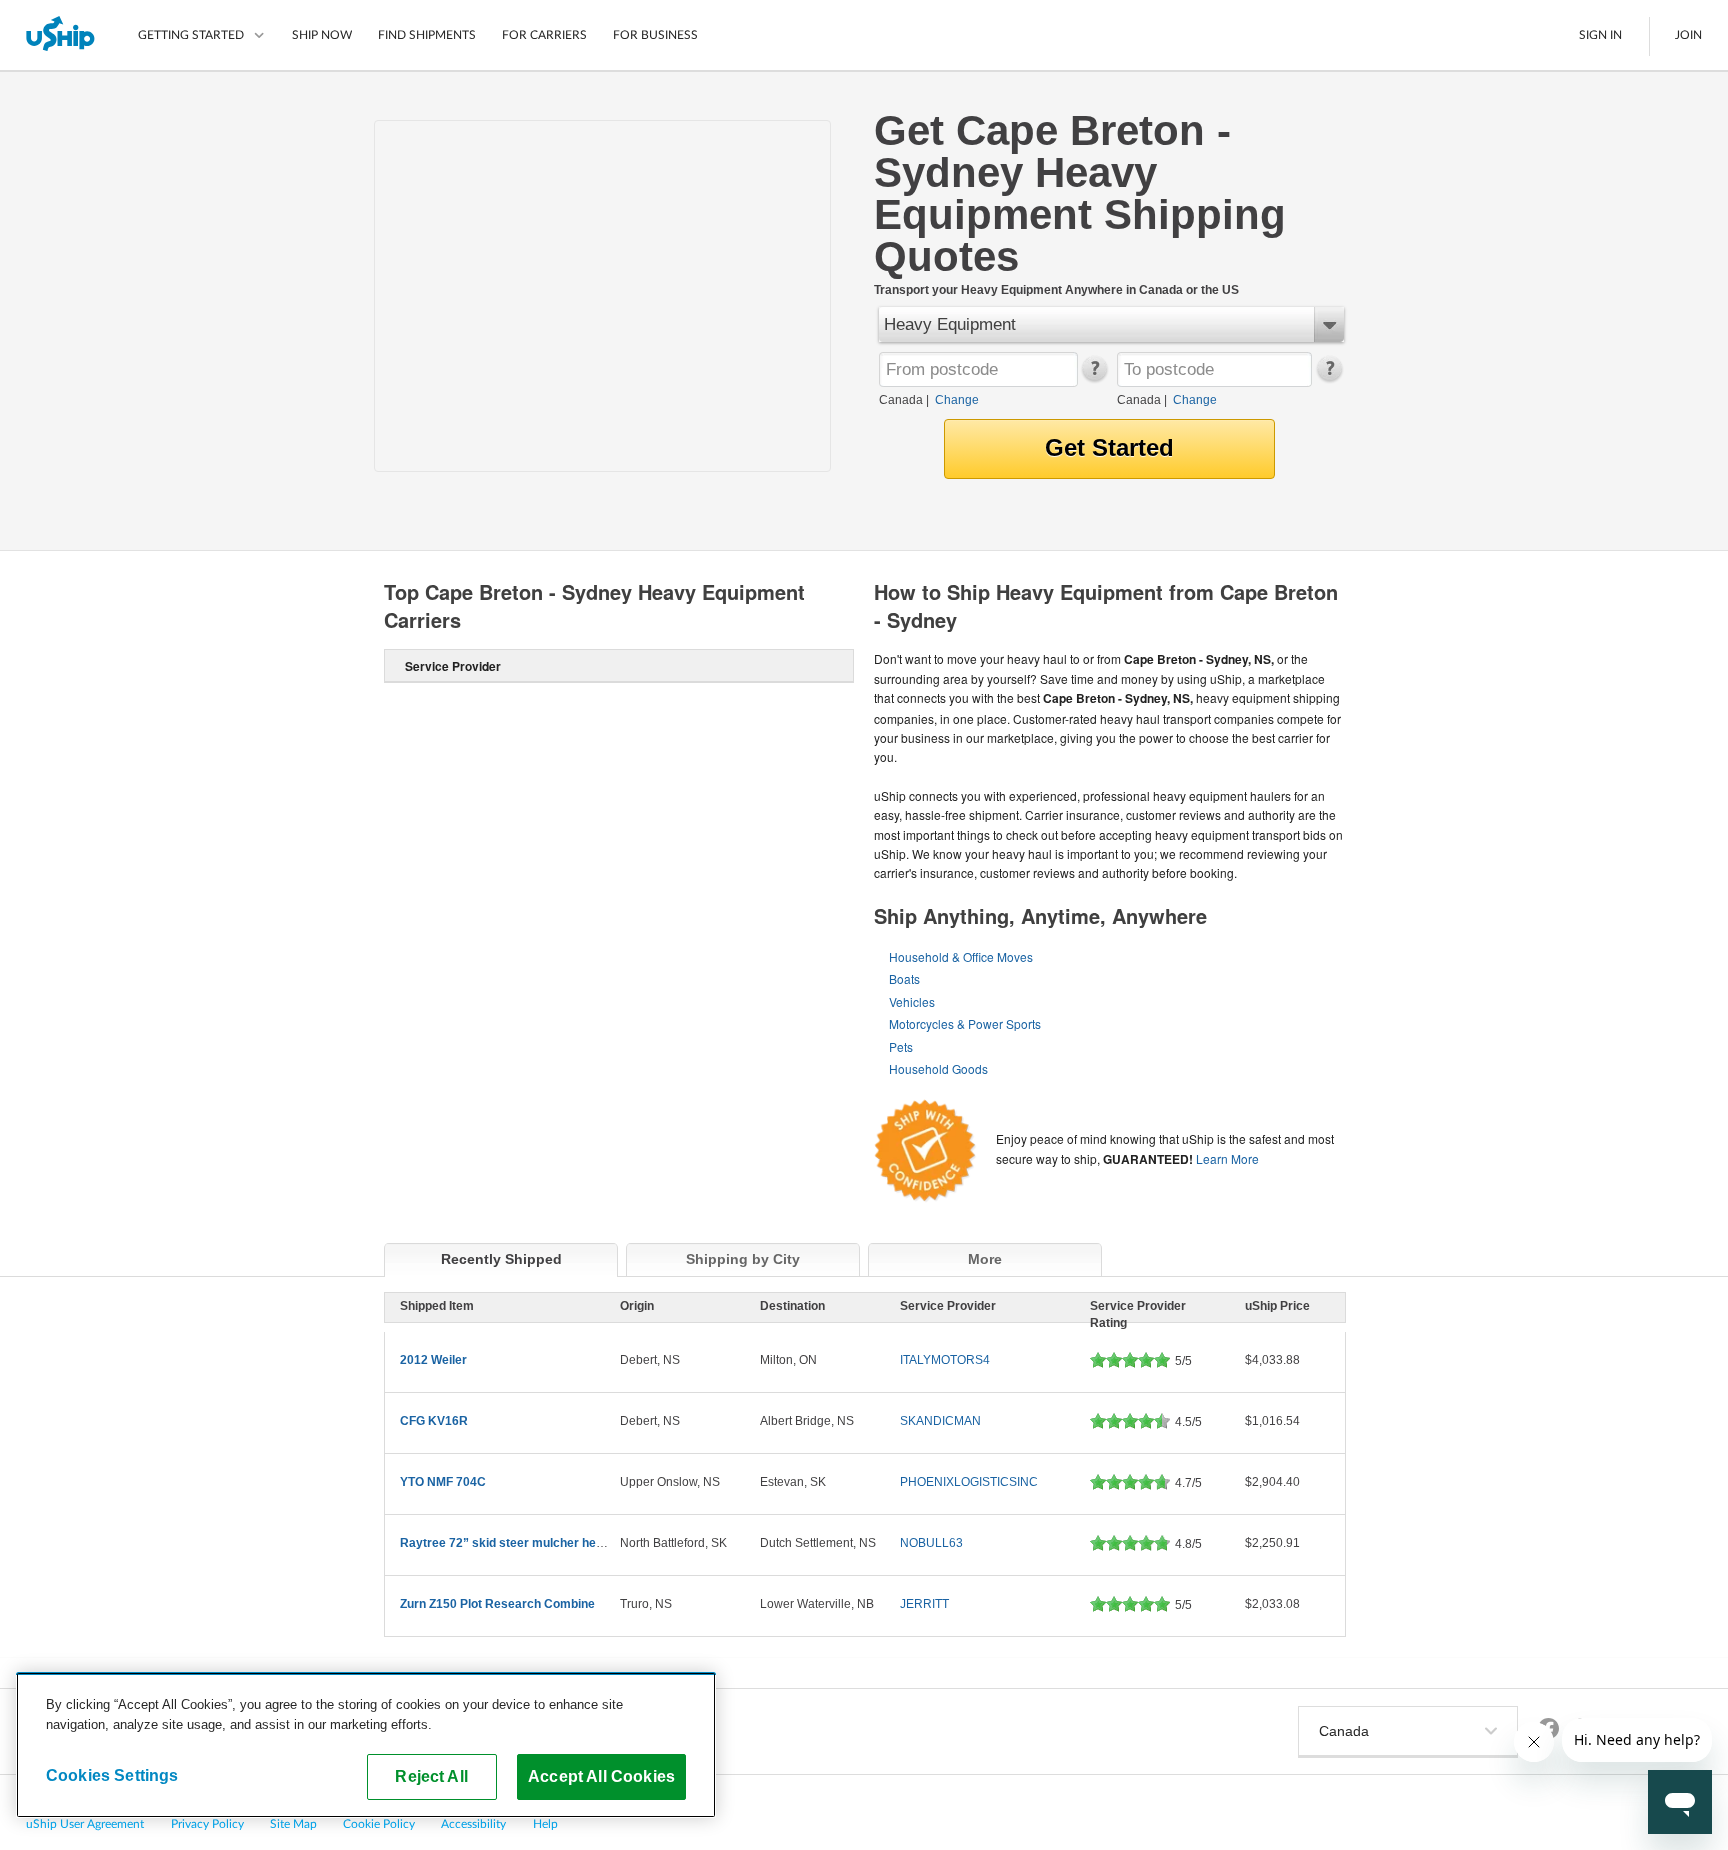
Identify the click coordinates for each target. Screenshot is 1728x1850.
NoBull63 (931, 1543)
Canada (901, 400)
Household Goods (938, 1068)
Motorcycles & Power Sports (965, 1023)
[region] (366, 1745)
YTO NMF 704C (443, 1482)
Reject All (431, 1776)
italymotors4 (945, 1360)
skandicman (940, 1421)
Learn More (1227, 1158)
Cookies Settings (112, 1775)
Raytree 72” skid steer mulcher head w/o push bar (542, 1543)
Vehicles (912, 1001)
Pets (901, 1046)
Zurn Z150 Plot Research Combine (497, 1604)
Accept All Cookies (601, 1776)
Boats (904, 978)
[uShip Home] (61, 35)
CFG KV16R (434, 1421)
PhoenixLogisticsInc (969, 1482)
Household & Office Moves (961, 956)
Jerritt (924, 1604)
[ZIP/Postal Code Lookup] (1093, 377)
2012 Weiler (433, 1360)
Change (957, 400)
